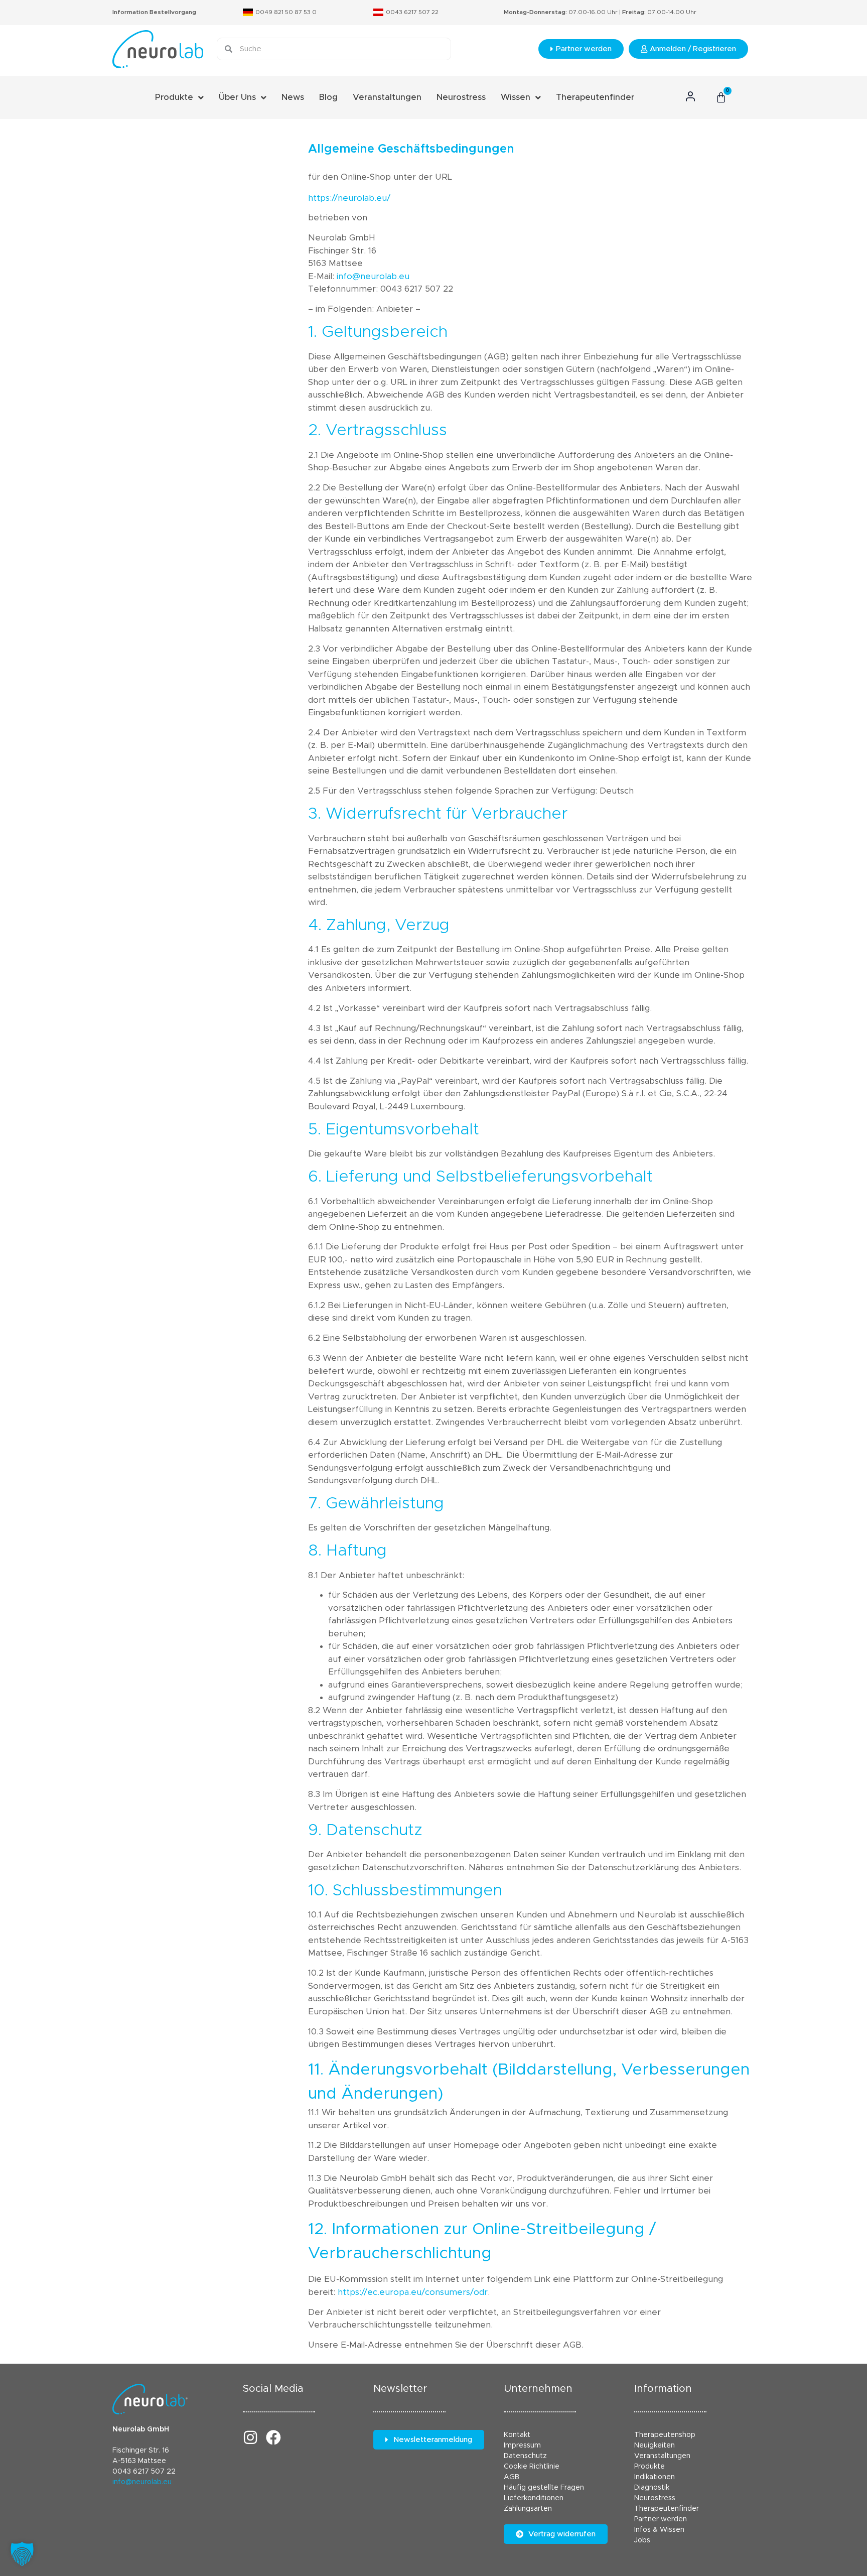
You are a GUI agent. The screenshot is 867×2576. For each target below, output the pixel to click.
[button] (22, 2554)
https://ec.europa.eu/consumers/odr (413, 2292)
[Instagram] (250, 2437)
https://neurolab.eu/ (349, 198)
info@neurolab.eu (373, 276)
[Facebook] (273, 2437)
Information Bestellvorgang (154, 12)
